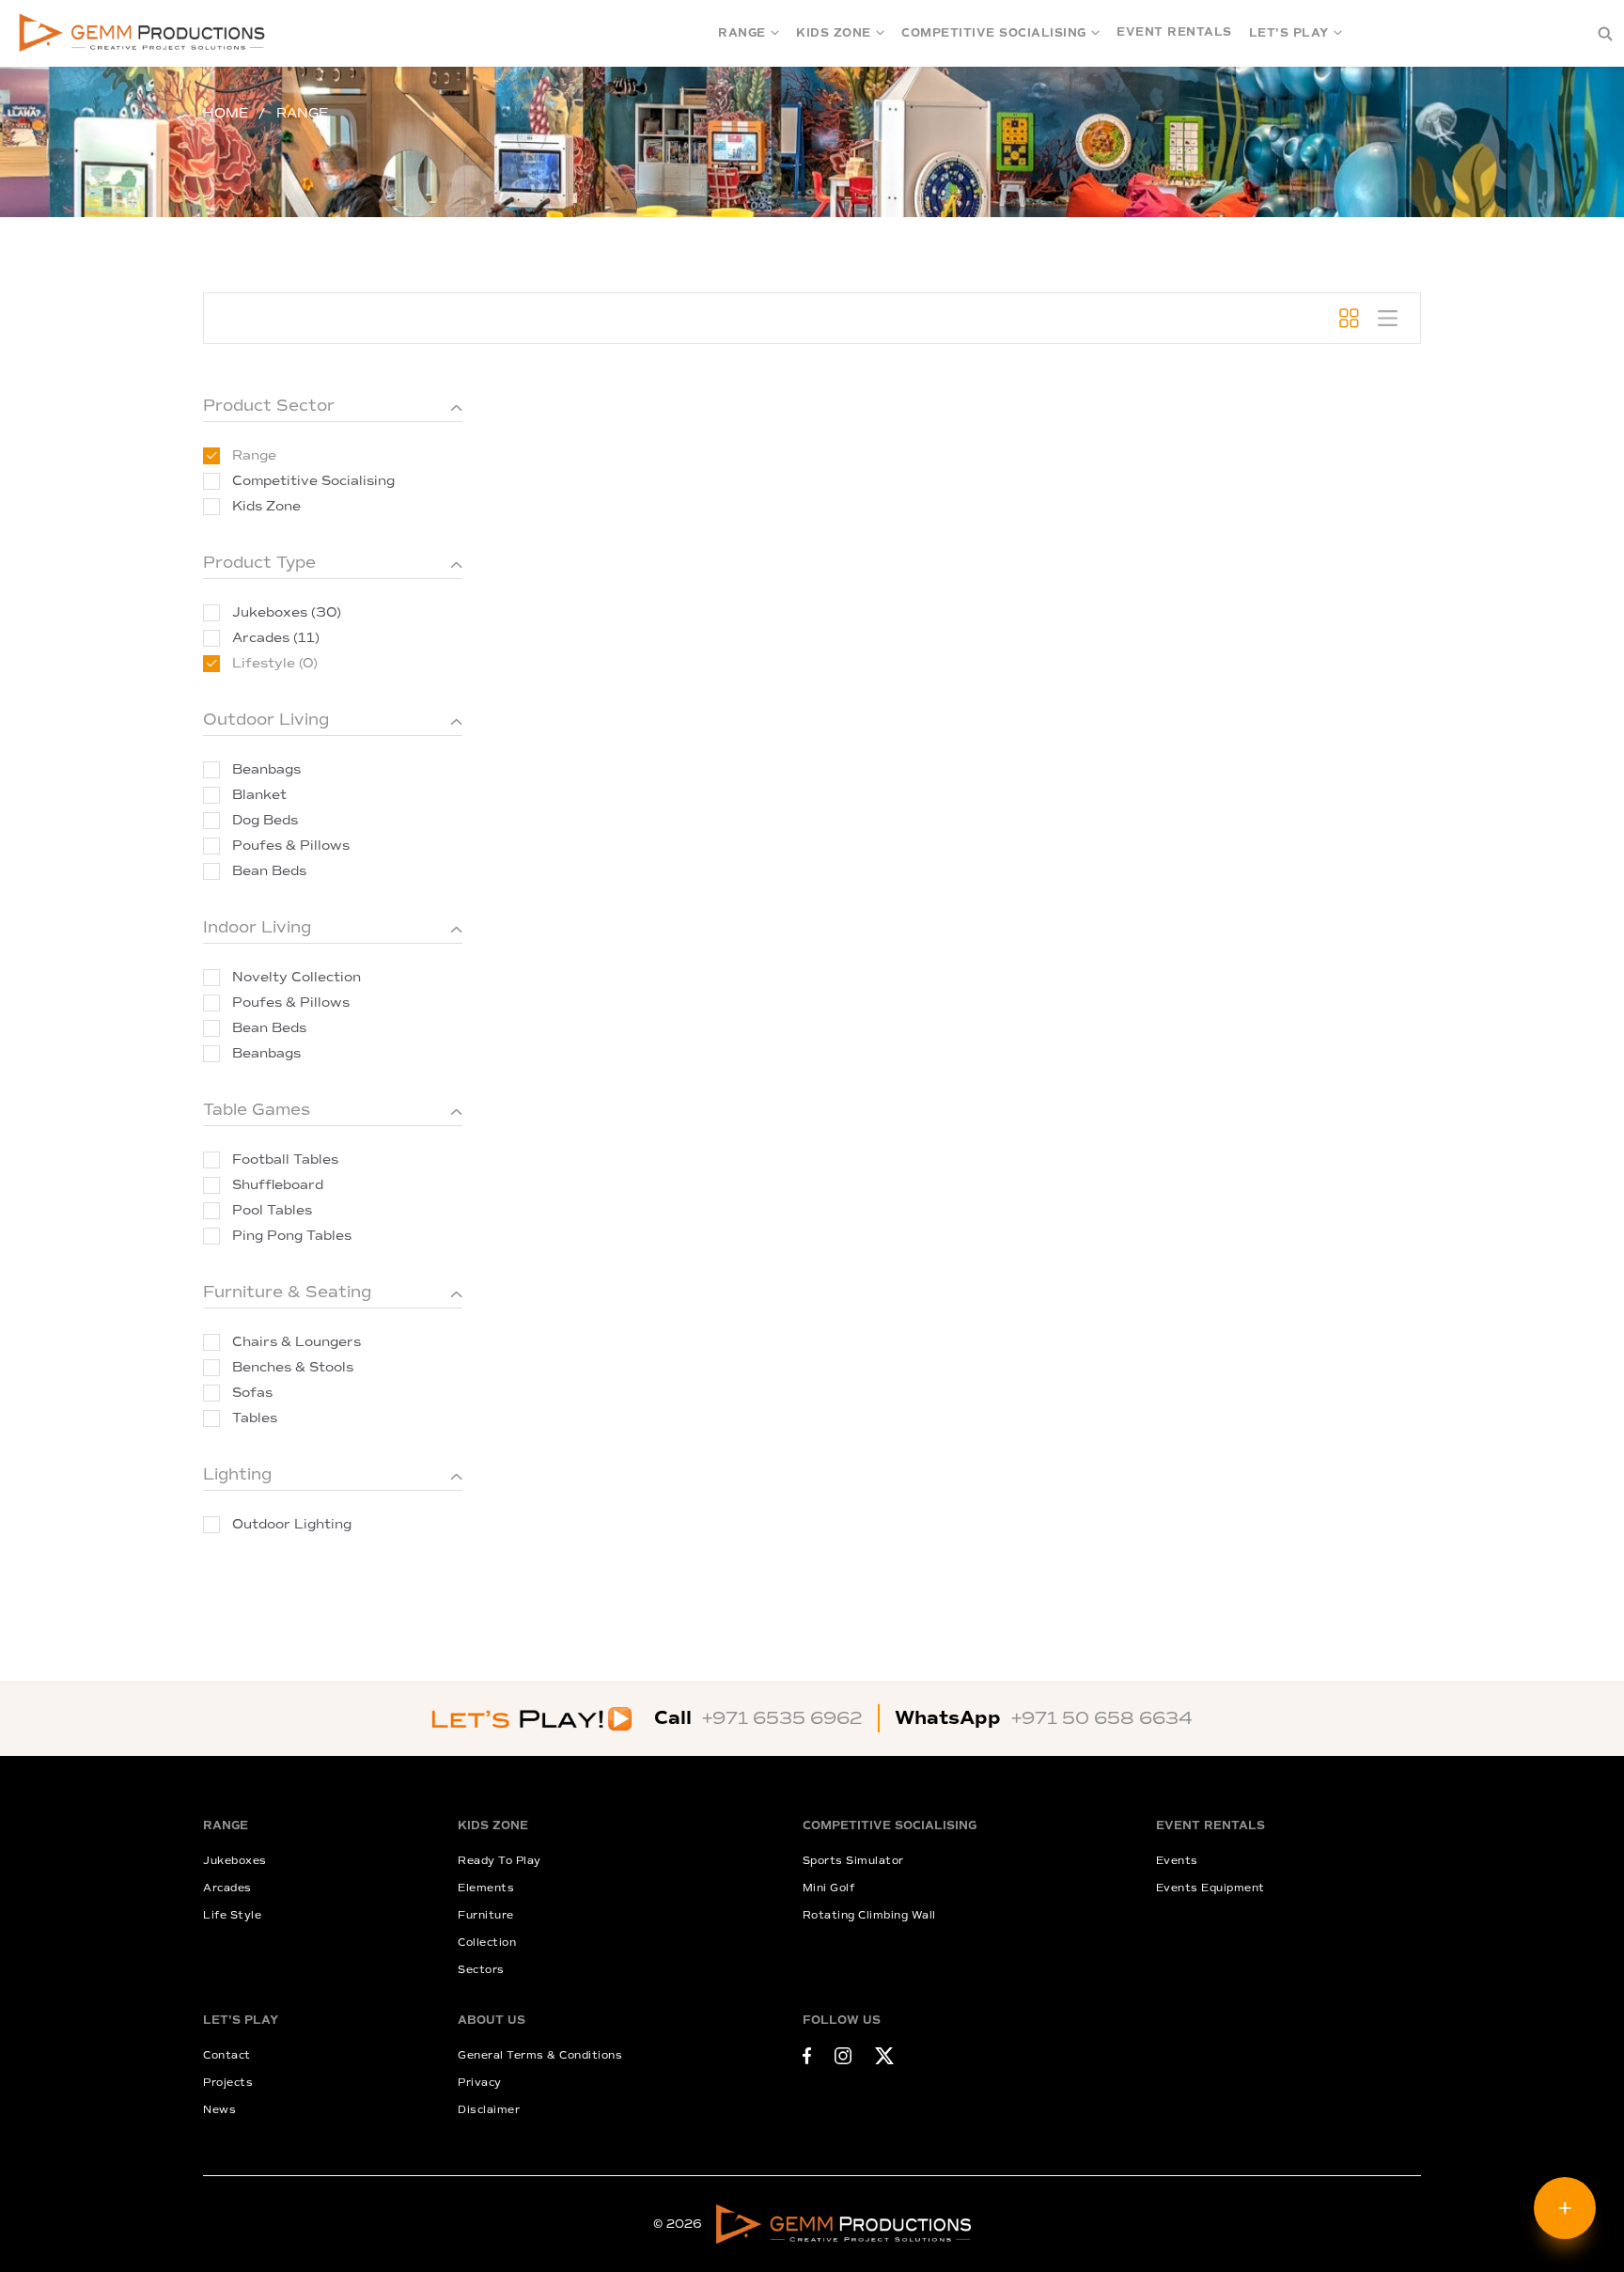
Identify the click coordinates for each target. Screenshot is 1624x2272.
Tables (255, 1418)
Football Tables (285, 1160)
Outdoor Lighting (292, 1524)
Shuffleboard (278, 1185)
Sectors (481, 1970)
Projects (228, 2083)
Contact (227, 2055)
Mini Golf (829, 1888)
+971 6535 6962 (782, 1718)
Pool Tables (272, 1210)
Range (742, 33)
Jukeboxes (235, 1861)
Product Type (259, 563)
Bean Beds (269, 871)
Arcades (227, 1888)
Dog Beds (265, 820)
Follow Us (842, 2021)
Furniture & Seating (287, 1292)
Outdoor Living (266, 720)
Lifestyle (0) (275, 663)
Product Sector (269, 406)
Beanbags (266, 769)
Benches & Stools (293, 1367)
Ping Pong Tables (292, 1236)
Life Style (232, 1915)
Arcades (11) (276, 638)
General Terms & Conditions (540, 2055)
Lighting (237, 1474)
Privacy (480, 2083)
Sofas (252, 1393)
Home (226, 113)
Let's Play (1289, 33)
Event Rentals (1174, 32)
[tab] (1349, 318)
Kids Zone (834, 33)
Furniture (486, 1915)
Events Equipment (1210, 1888)
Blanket (259, 795)
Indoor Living (257, 927)
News (219, 2110)
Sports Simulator (853, 1861)
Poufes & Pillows (291, 846)
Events (1177, 1861)
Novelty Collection (297, 977)
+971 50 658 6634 (1102, 1718)
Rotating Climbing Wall (869, 1915)
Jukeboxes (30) (287, 612)
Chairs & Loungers (297, 1342)
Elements (486, 1888)
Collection (487, 1943)
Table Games (257, 1110)
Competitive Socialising (994, 33)
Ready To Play (500, 1861)
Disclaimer (489, 2110)
